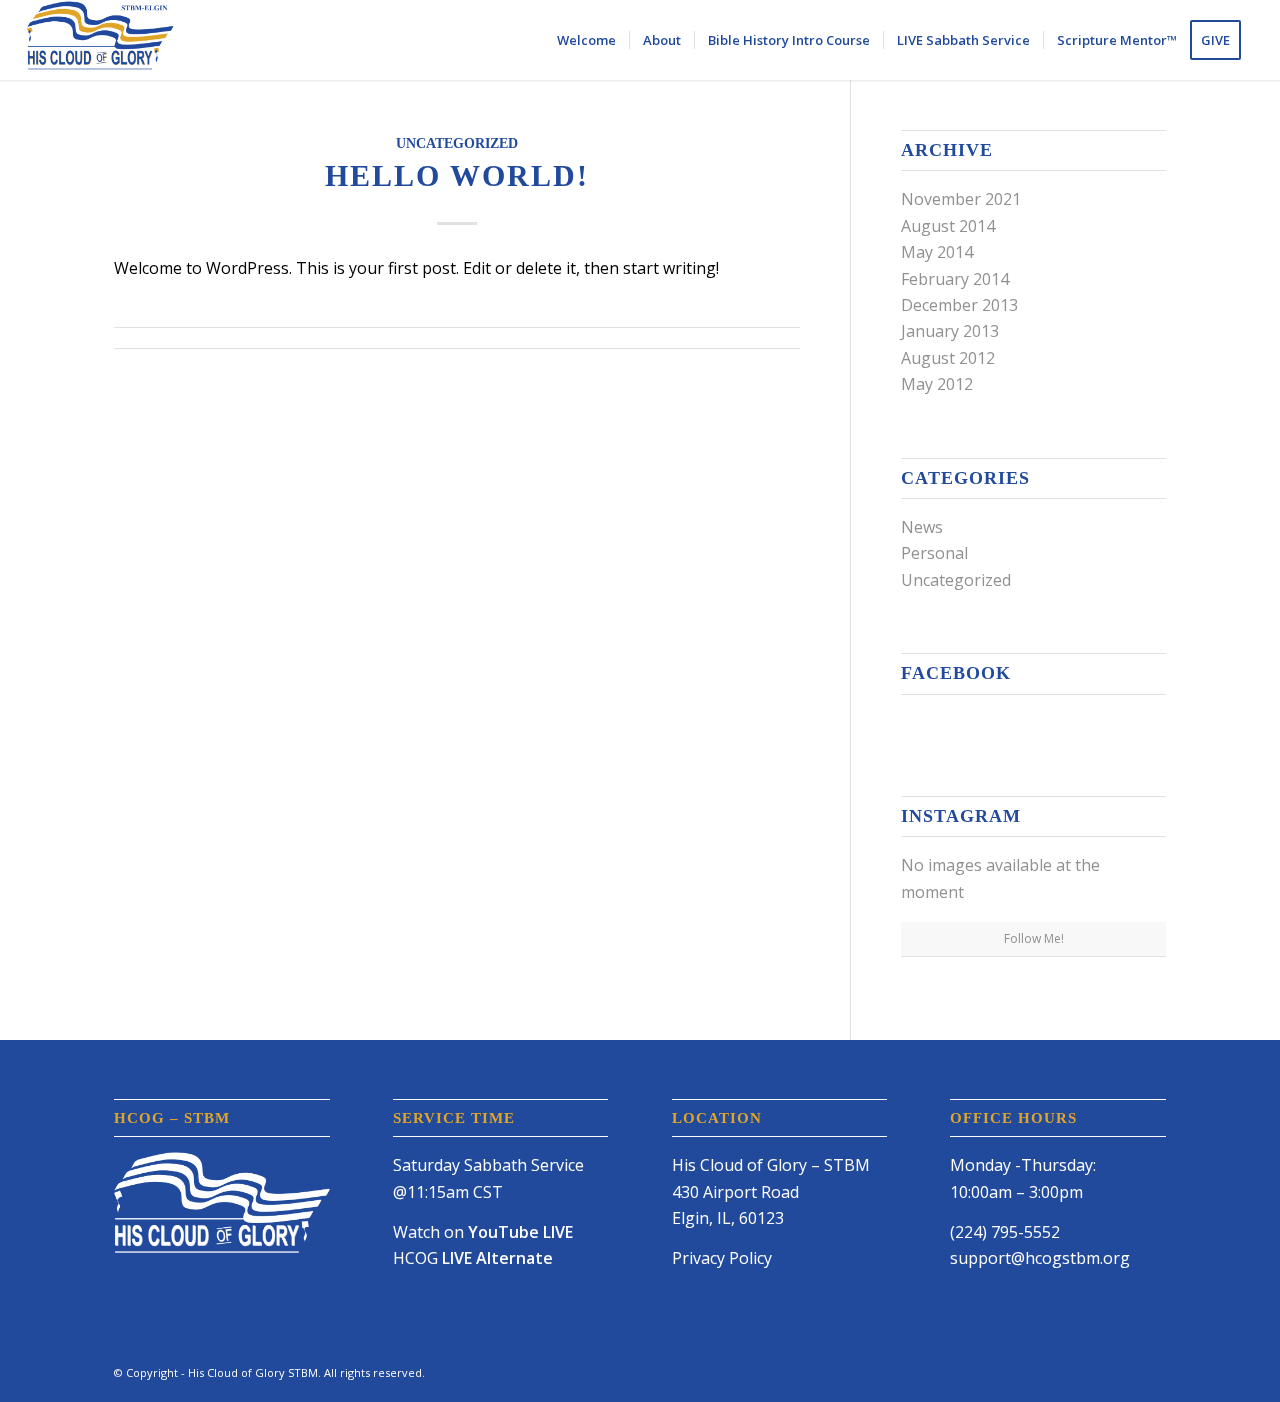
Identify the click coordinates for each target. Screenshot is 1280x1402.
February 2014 (955, 279)
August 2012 (948, 358)
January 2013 (950, 331)
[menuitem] (586, 40)
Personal (934, 553)
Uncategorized (457, 143)
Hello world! (457, 175)
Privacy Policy (722, 1258)
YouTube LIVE (520, 1232)
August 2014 (948, 226)
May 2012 (937, 384)
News (922, 527)
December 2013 (959, 305)
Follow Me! (1034, 938)
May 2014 (937, 252)
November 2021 (961, 199)
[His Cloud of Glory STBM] (100, 40)
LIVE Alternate (497, 1258)
